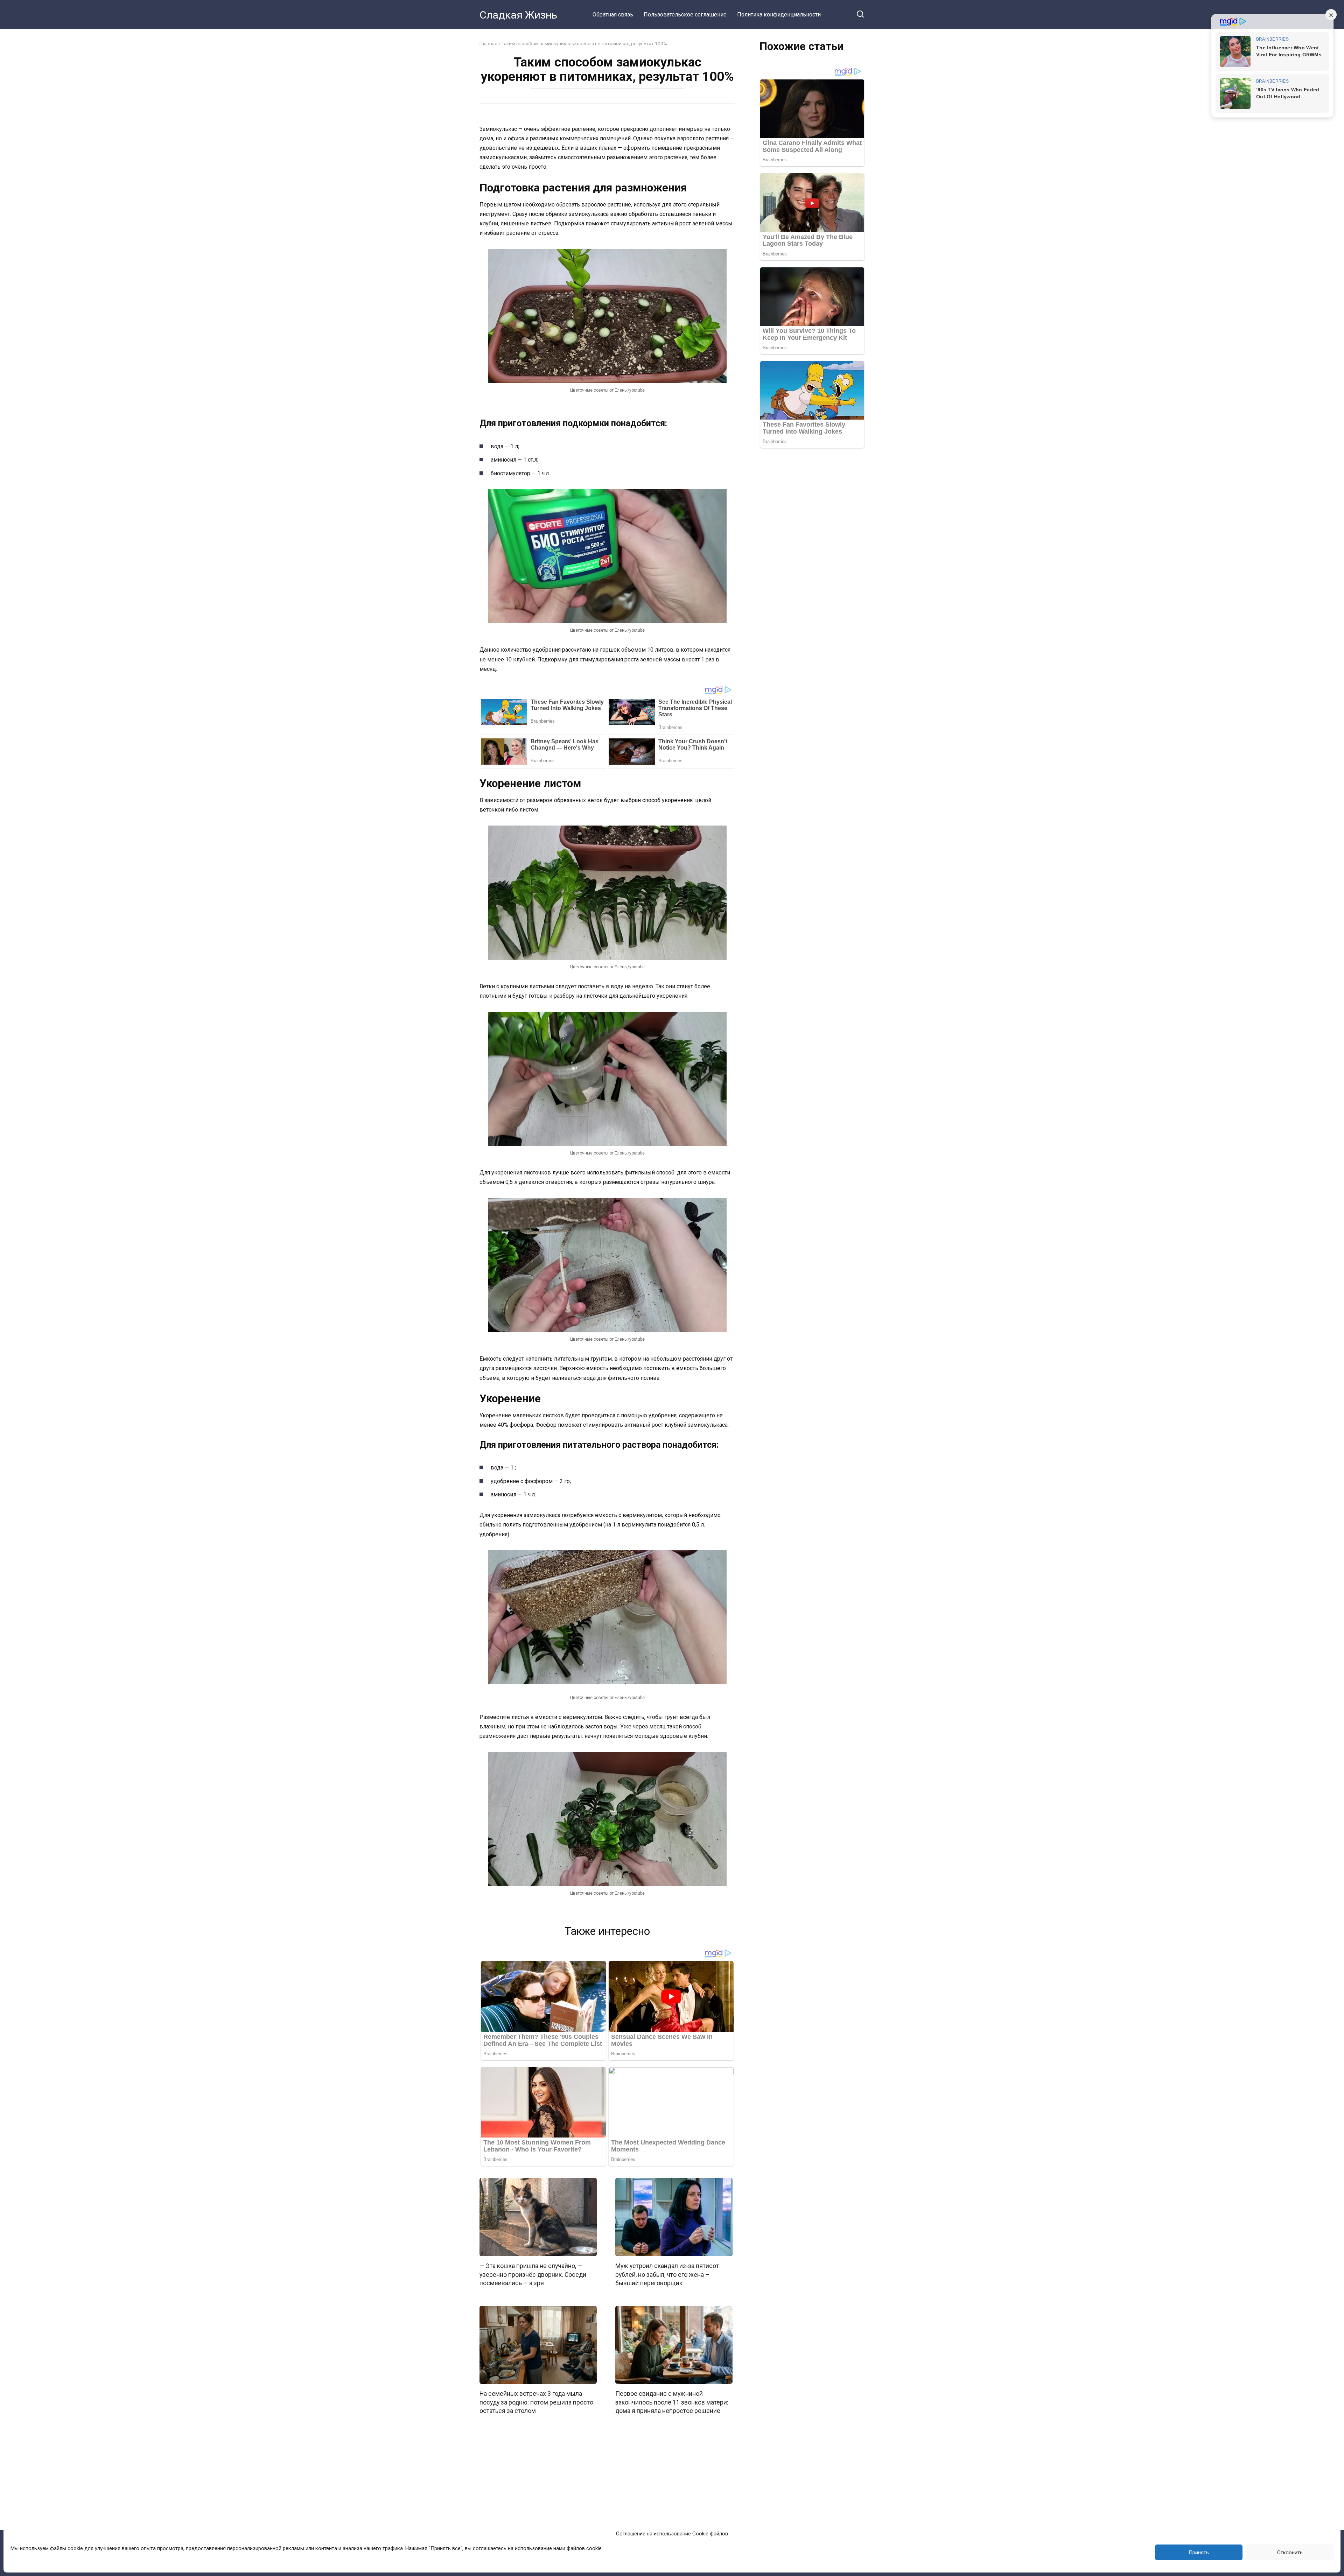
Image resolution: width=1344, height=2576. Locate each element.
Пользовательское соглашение (685, 15)
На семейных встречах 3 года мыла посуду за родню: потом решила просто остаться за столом (536, 2402)
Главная (488, 43)
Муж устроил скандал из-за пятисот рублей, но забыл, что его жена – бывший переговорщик (667, 2275)
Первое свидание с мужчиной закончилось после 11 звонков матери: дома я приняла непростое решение (672, 2402)
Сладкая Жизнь (518, 15)
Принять (1199, 2553)
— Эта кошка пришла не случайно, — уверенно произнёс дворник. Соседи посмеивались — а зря (533, 2275)
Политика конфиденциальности (779, 15)
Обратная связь (613, 15)
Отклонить (1290, 2553)
